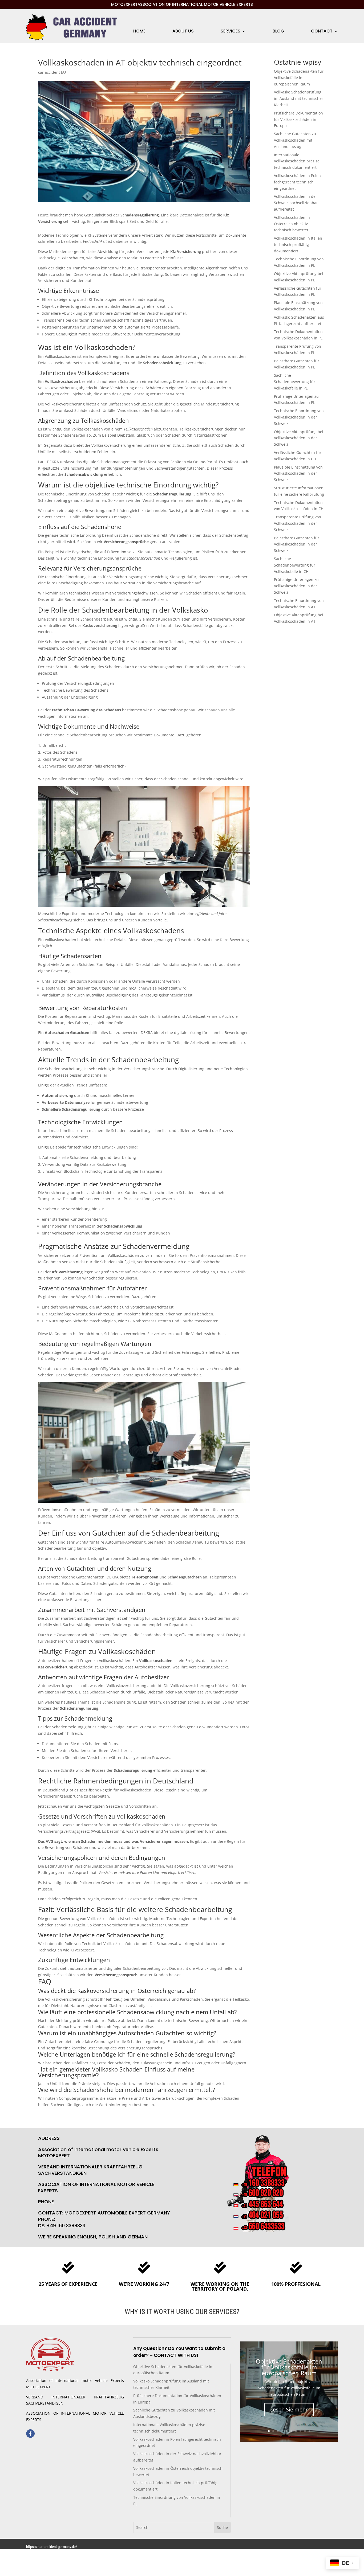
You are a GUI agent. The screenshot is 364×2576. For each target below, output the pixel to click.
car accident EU (52, 72)
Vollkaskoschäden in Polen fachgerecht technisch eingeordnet (297, 182)
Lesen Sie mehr (289, 2409)
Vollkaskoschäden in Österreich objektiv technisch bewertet (292, 224)
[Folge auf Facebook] (30, 2434)
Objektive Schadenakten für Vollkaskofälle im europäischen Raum (299, 78)
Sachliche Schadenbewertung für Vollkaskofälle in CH (295, 565)
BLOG (278, 32)
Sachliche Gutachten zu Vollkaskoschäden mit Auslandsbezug (295, 140)
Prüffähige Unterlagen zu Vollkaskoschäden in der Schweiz (296, 586)
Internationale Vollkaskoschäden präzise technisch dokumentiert (297, 161)
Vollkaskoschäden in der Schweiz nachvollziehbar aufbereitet (296, 203)
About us (183, 32)
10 (310, 2431)
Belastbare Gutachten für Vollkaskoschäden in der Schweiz (297, 544)
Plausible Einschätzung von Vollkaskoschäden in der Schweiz (298, 473)
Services (230, 32)
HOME (139, 32)
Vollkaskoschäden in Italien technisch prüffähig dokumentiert (298, 245)
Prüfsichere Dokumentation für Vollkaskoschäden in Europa (298, 119)
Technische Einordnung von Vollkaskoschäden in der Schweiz (299, 417)
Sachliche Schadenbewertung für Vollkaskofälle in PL (295, 382)
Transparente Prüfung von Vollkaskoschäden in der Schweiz (298, 523)
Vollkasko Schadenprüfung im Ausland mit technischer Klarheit (299, 98)
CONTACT (322, 32)
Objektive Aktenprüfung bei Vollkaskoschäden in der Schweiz (299, 438)
